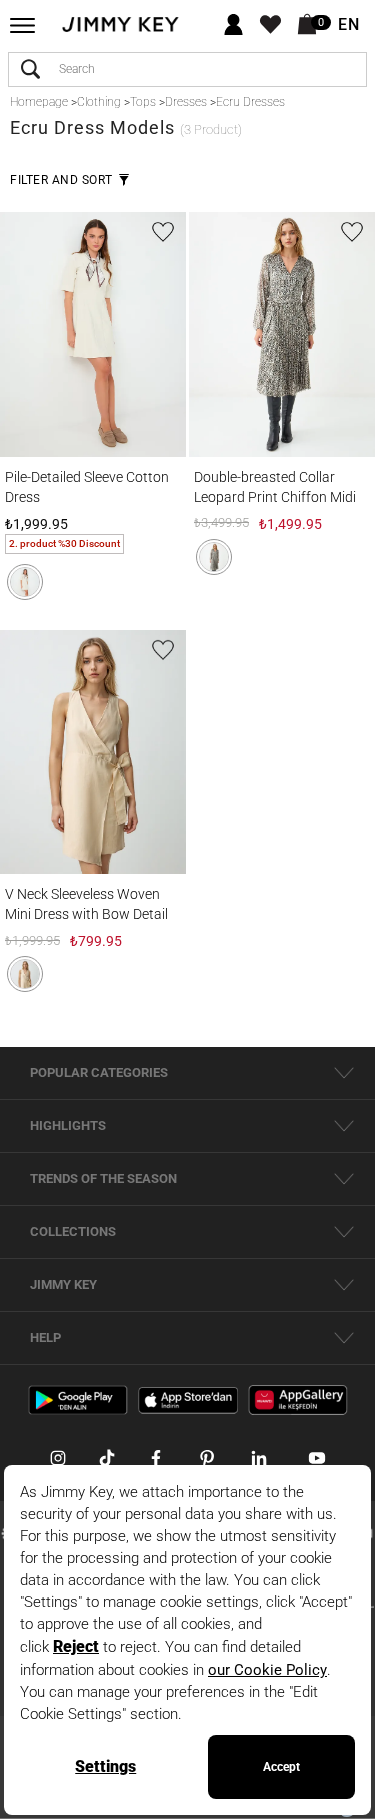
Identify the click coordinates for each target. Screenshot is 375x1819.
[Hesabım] (233, 25)
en (349, 25)
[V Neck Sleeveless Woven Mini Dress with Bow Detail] (93, 752)
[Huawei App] (298, 1399)
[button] (25, 582)
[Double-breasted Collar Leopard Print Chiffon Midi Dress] (282, 334)
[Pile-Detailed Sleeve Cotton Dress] (93, 334)
